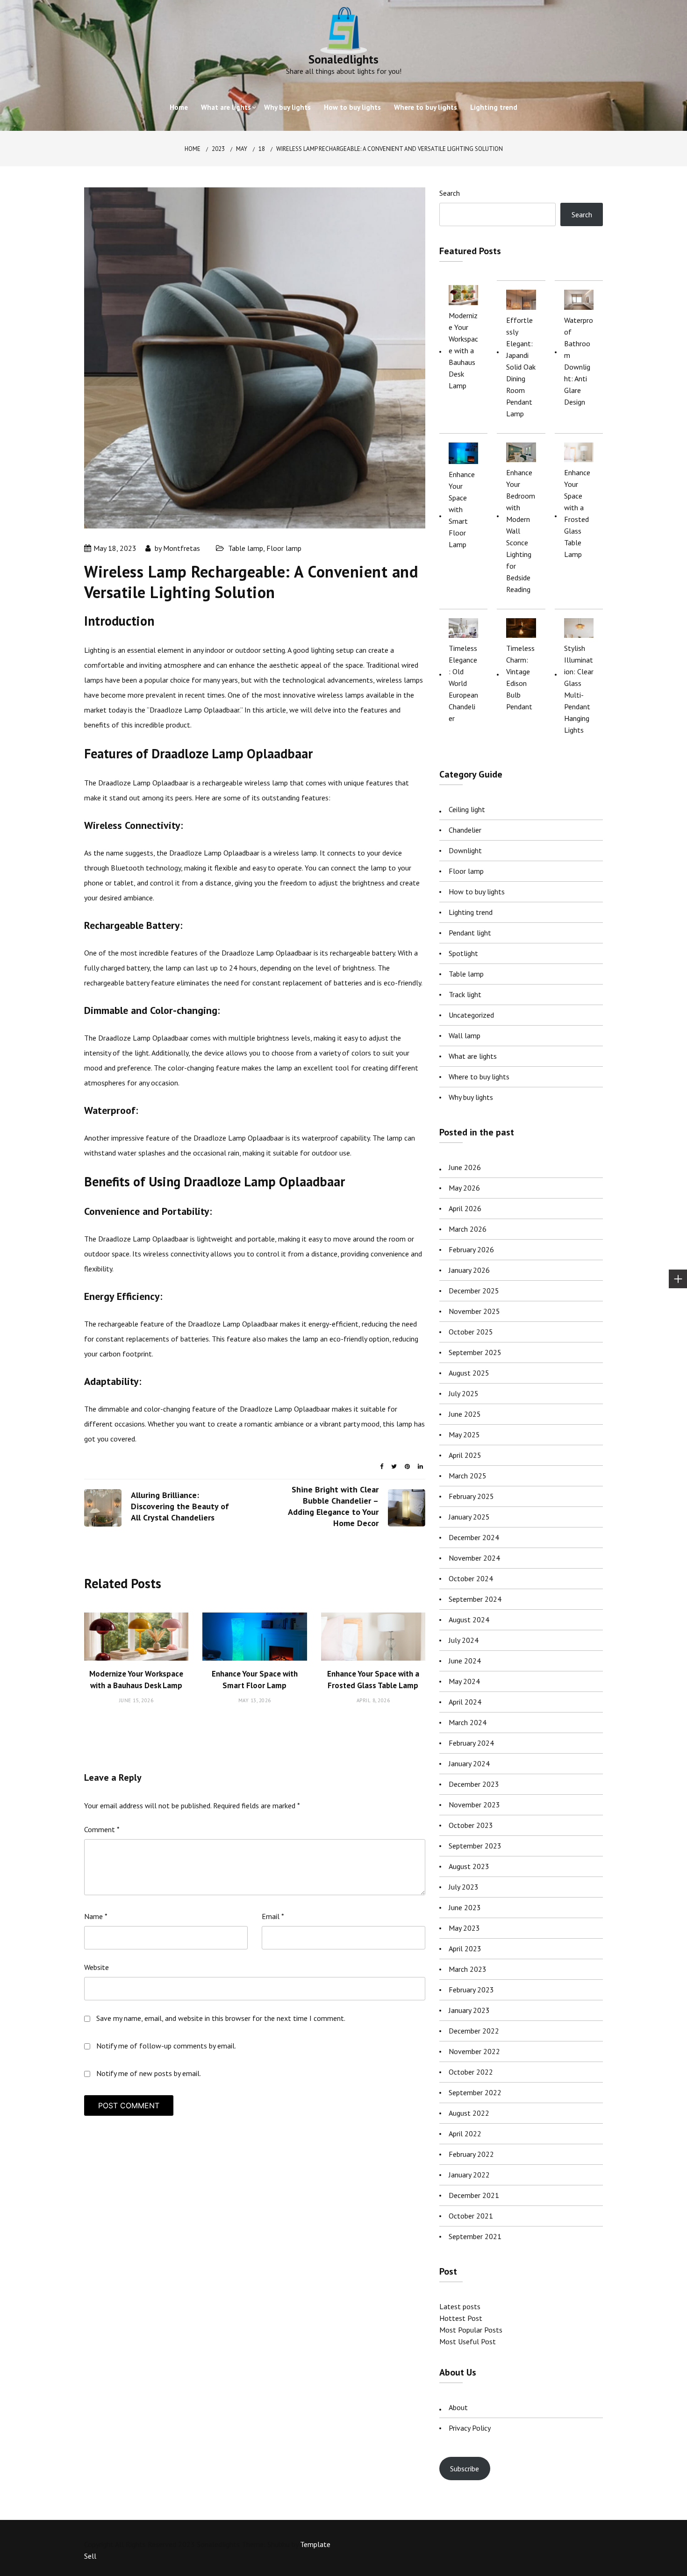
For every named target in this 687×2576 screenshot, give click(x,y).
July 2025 (464, 1393)
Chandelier (465, 830)
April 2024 (465, 1702)
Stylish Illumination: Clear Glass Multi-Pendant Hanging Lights (579, 689)
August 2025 (469, 1373)
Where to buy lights (426, 107)
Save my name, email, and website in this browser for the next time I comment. (221, 2018)
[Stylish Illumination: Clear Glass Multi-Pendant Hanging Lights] (579, 628)
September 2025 (475, 1352)
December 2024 (474, 1537)
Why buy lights (287, 107)
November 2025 (474, 1311)
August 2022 (469, 2113)
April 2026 (465, 1208)
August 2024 (469, 1620)
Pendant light (470, 933)
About (458, 2407)
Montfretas (182, 548)
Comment (102, 1829)
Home (179, 107)
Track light (465, 994)
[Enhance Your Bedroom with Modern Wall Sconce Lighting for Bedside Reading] (521, 452)
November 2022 (474, 2051)
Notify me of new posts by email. (149, 2073)
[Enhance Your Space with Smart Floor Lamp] (463, 453)
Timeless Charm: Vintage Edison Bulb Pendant (520, 677)
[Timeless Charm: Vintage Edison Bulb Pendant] (521, 628)
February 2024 (471, 1743)
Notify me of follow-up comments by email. (166, 2046)
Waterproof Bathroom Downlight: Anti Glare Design (579, 361)
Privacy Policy (470, 2428)
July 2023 (464, 1887)
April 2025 (465, 1455)
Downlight (465, 850)
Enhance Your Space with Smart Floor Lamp (462, 509)
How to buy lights (352, 107)
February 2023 (471, 1990)
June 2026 (465, 1167)
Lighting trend (494, 107)
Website (97, 1967)
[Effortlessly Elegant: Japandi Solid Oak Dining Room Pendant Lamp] (521, 300)
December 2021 (474, 2195)
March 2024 (468, 1722)
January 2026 (469, 1270)
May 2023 (464, 1928)
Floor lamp (284, 548)
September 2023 (475, 1846)
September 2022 (475, 2092)
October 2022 (471, 2072)
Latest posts (460, 2306)
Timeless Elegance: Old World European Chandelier (463, 683)
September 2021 (475, 2236)
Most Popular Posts (471, 2330)
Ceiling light (467, 809)
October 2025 (471, 1332)
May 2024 (464, 1681)
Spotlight (463, 953)
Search (450, 193)
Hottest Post (461, 2318)
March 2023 (468, 1969)
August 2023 (469, 1866)
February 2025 (471, 1496)
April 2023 (465, 1948)
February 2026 (471, 1249)
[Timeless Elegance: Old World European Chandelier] (463, 628)
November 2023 (474, 1805)
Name (96, 1916)
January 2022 (469, 2175)
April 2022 (465, 2134)
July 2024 (464, 1640)
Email (273, 1916)
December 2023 (474, 1784)
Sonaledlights (343, 59)
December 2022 (474, 2031)
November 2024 (474, 1558)
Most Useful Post (468, 2341)
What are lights (226, 107)
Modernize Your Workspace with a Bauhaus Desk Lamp (463, 350)
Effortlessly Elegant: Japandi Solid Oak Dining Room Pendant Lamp (521, 367)
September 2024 (475, 1599)
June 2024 (465, 1661)
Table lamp (246, 548)
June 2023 (465, 1907)
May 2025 (464, 1434)
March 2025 (468, 1476)
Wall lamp (465, 1035)
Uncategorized (471, 1015)
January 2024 (469, 1763)
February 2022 (471, 2154)
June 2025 (465, 1414)
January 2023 (469, 2010)
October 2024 (471, 1578)
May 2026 (464, 1188)
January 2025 (469, 1517)
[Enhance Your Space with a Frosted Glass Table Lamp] (579, 452)
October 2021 (471, 2216)
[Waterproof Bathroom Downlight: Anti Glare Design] (579, 300)
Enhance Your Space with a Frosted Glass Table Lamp (577, 513)
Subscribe (465, 2469)
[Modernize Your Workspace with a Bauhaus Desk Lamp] (463, 295)
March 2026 (468, 1229)
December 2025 (474, 1291)
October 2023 (471, 1825)
